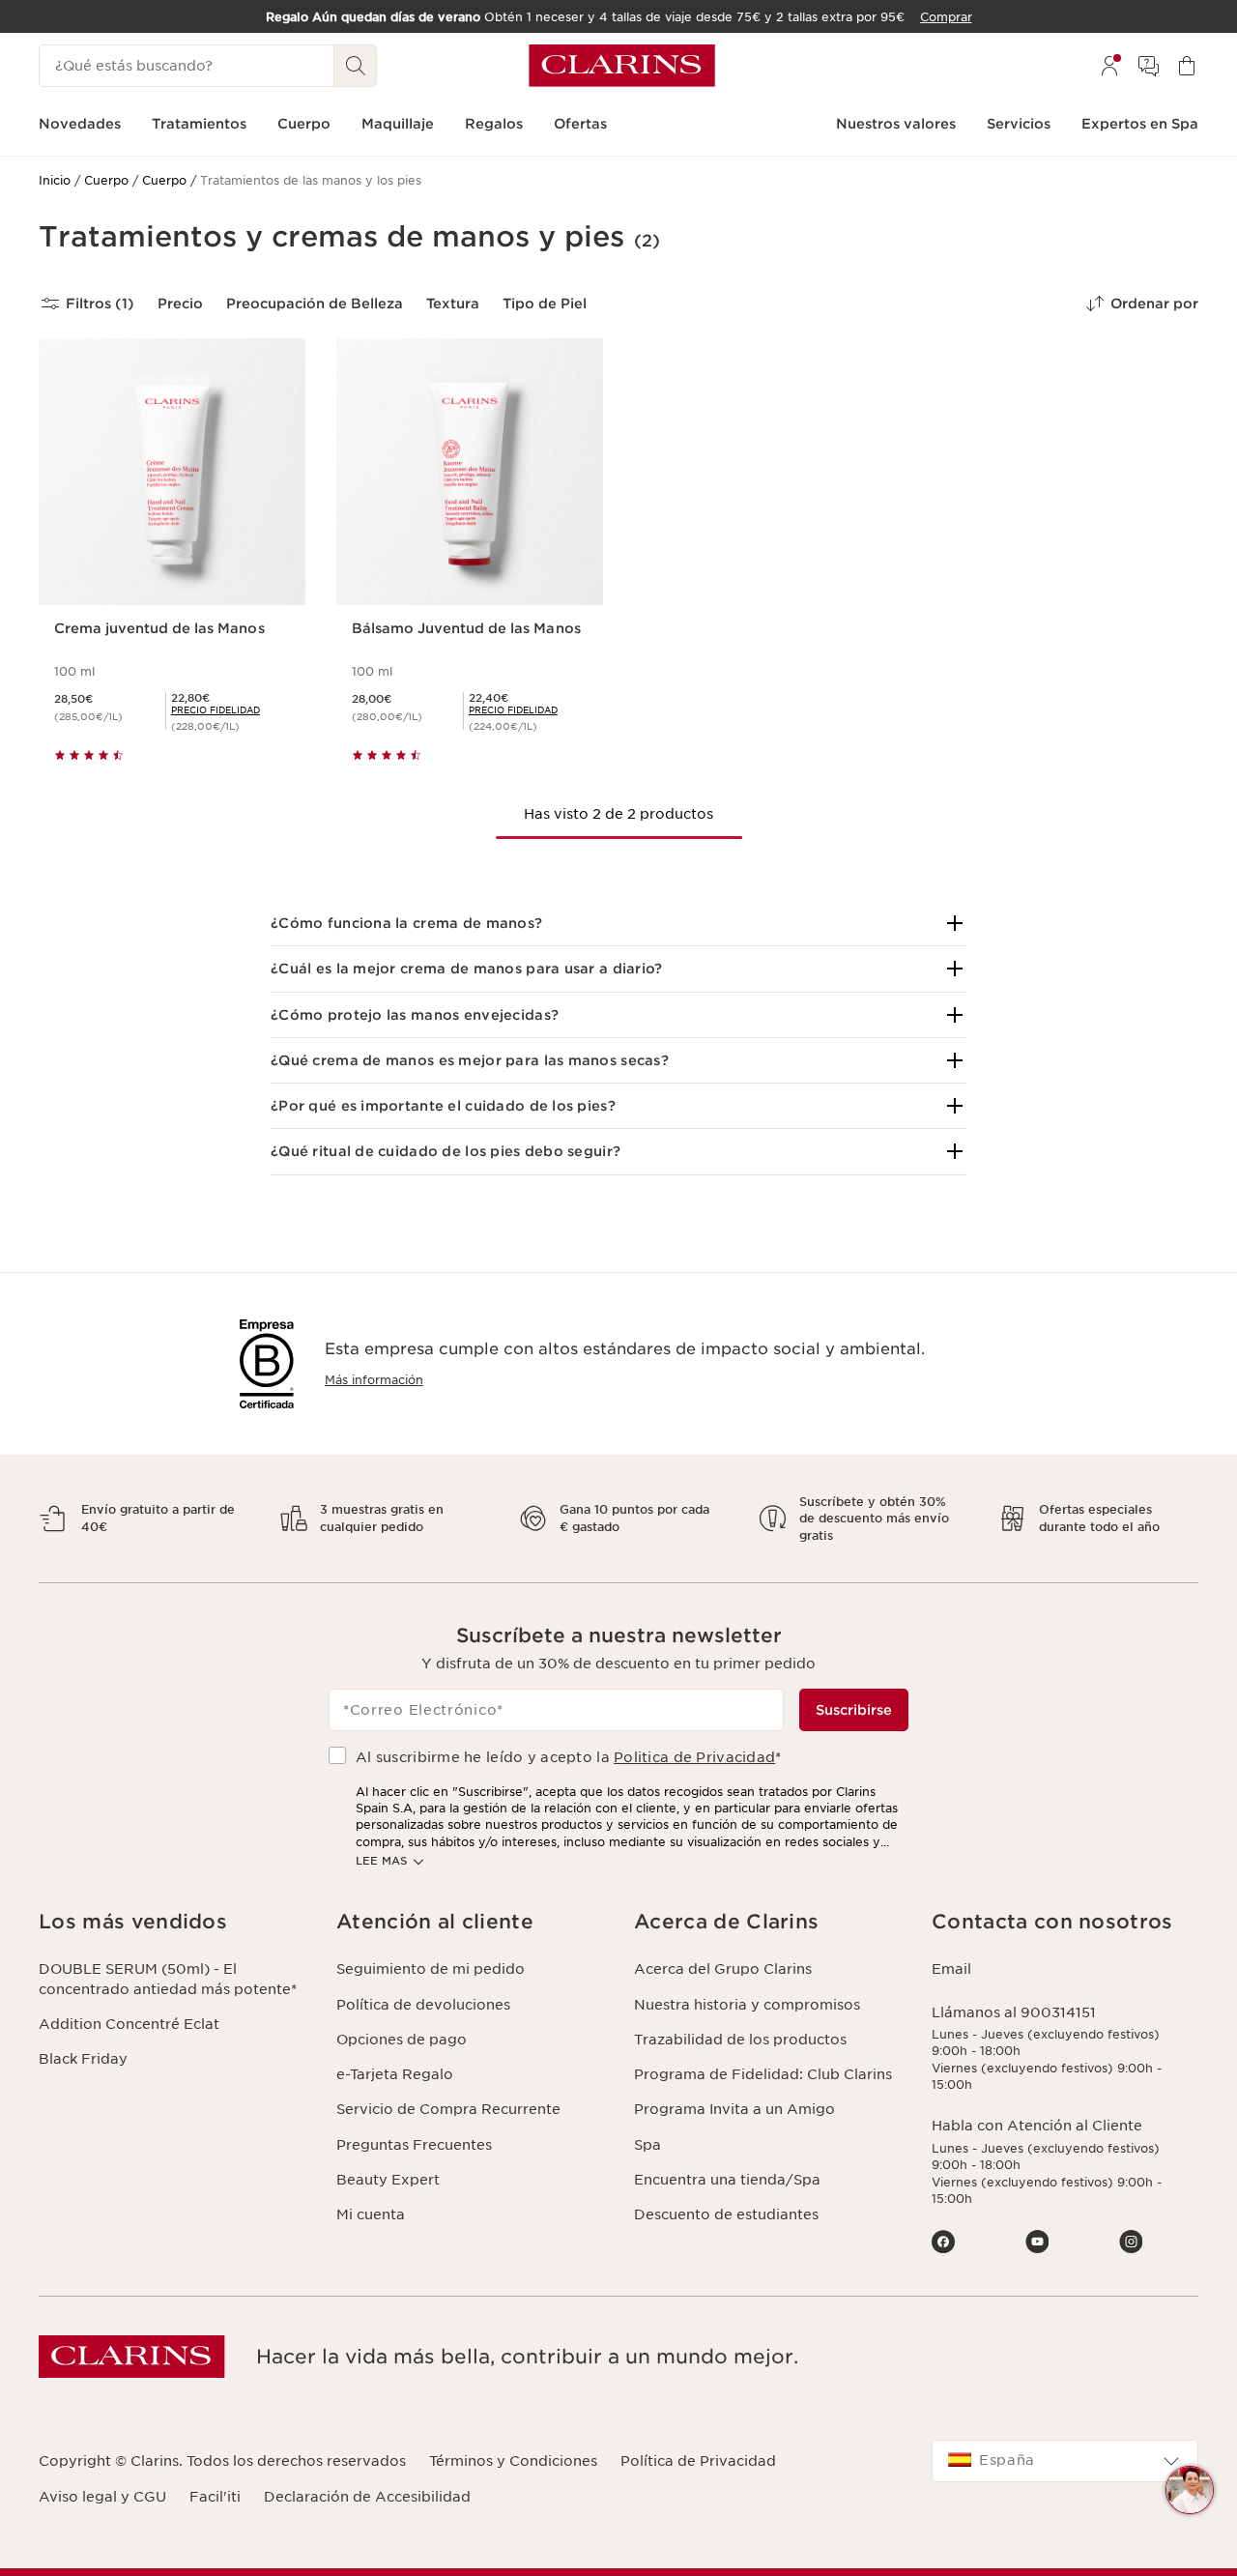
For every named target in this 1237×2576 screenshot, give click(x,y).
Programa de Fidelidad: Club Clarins (763, 2074)
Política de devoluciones (423, 2005)
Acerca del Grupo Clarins (723, 1969)
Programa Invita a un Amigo (734, 2109)
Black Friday (83, 2059)
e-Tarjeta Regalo (395, 2074)
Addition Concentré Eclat (129, 2024)
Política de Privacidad (698, 2461)
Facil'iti (215, 2497)
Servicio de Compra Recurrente (448, 2109)
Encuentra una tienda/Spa (727, 2180)
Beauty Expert (388, 2180)
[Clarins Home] (622, 66)
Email (951, 1969)
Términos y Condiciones (513, 2461)
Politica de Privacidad (694, 1757)
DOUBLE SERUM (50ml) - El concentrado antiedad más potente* (168, 1979)
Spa (647, 2145)
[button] (618, 923)
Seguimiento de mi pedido (431, 1969)
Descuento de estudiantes (726, 2214)
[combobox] (1065, 2461)
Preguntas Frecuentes (414, 2145)
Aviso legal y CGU (102, 2497)
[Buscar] (356, 66)
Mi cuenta (371, 2214)
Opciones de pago (402, 2040)
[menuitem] (1109, 66)
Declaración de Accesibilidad (367, 2497)
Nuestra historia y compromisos (747, 2005)
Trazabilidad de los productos (740, 2040)
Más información (374, 1380)
